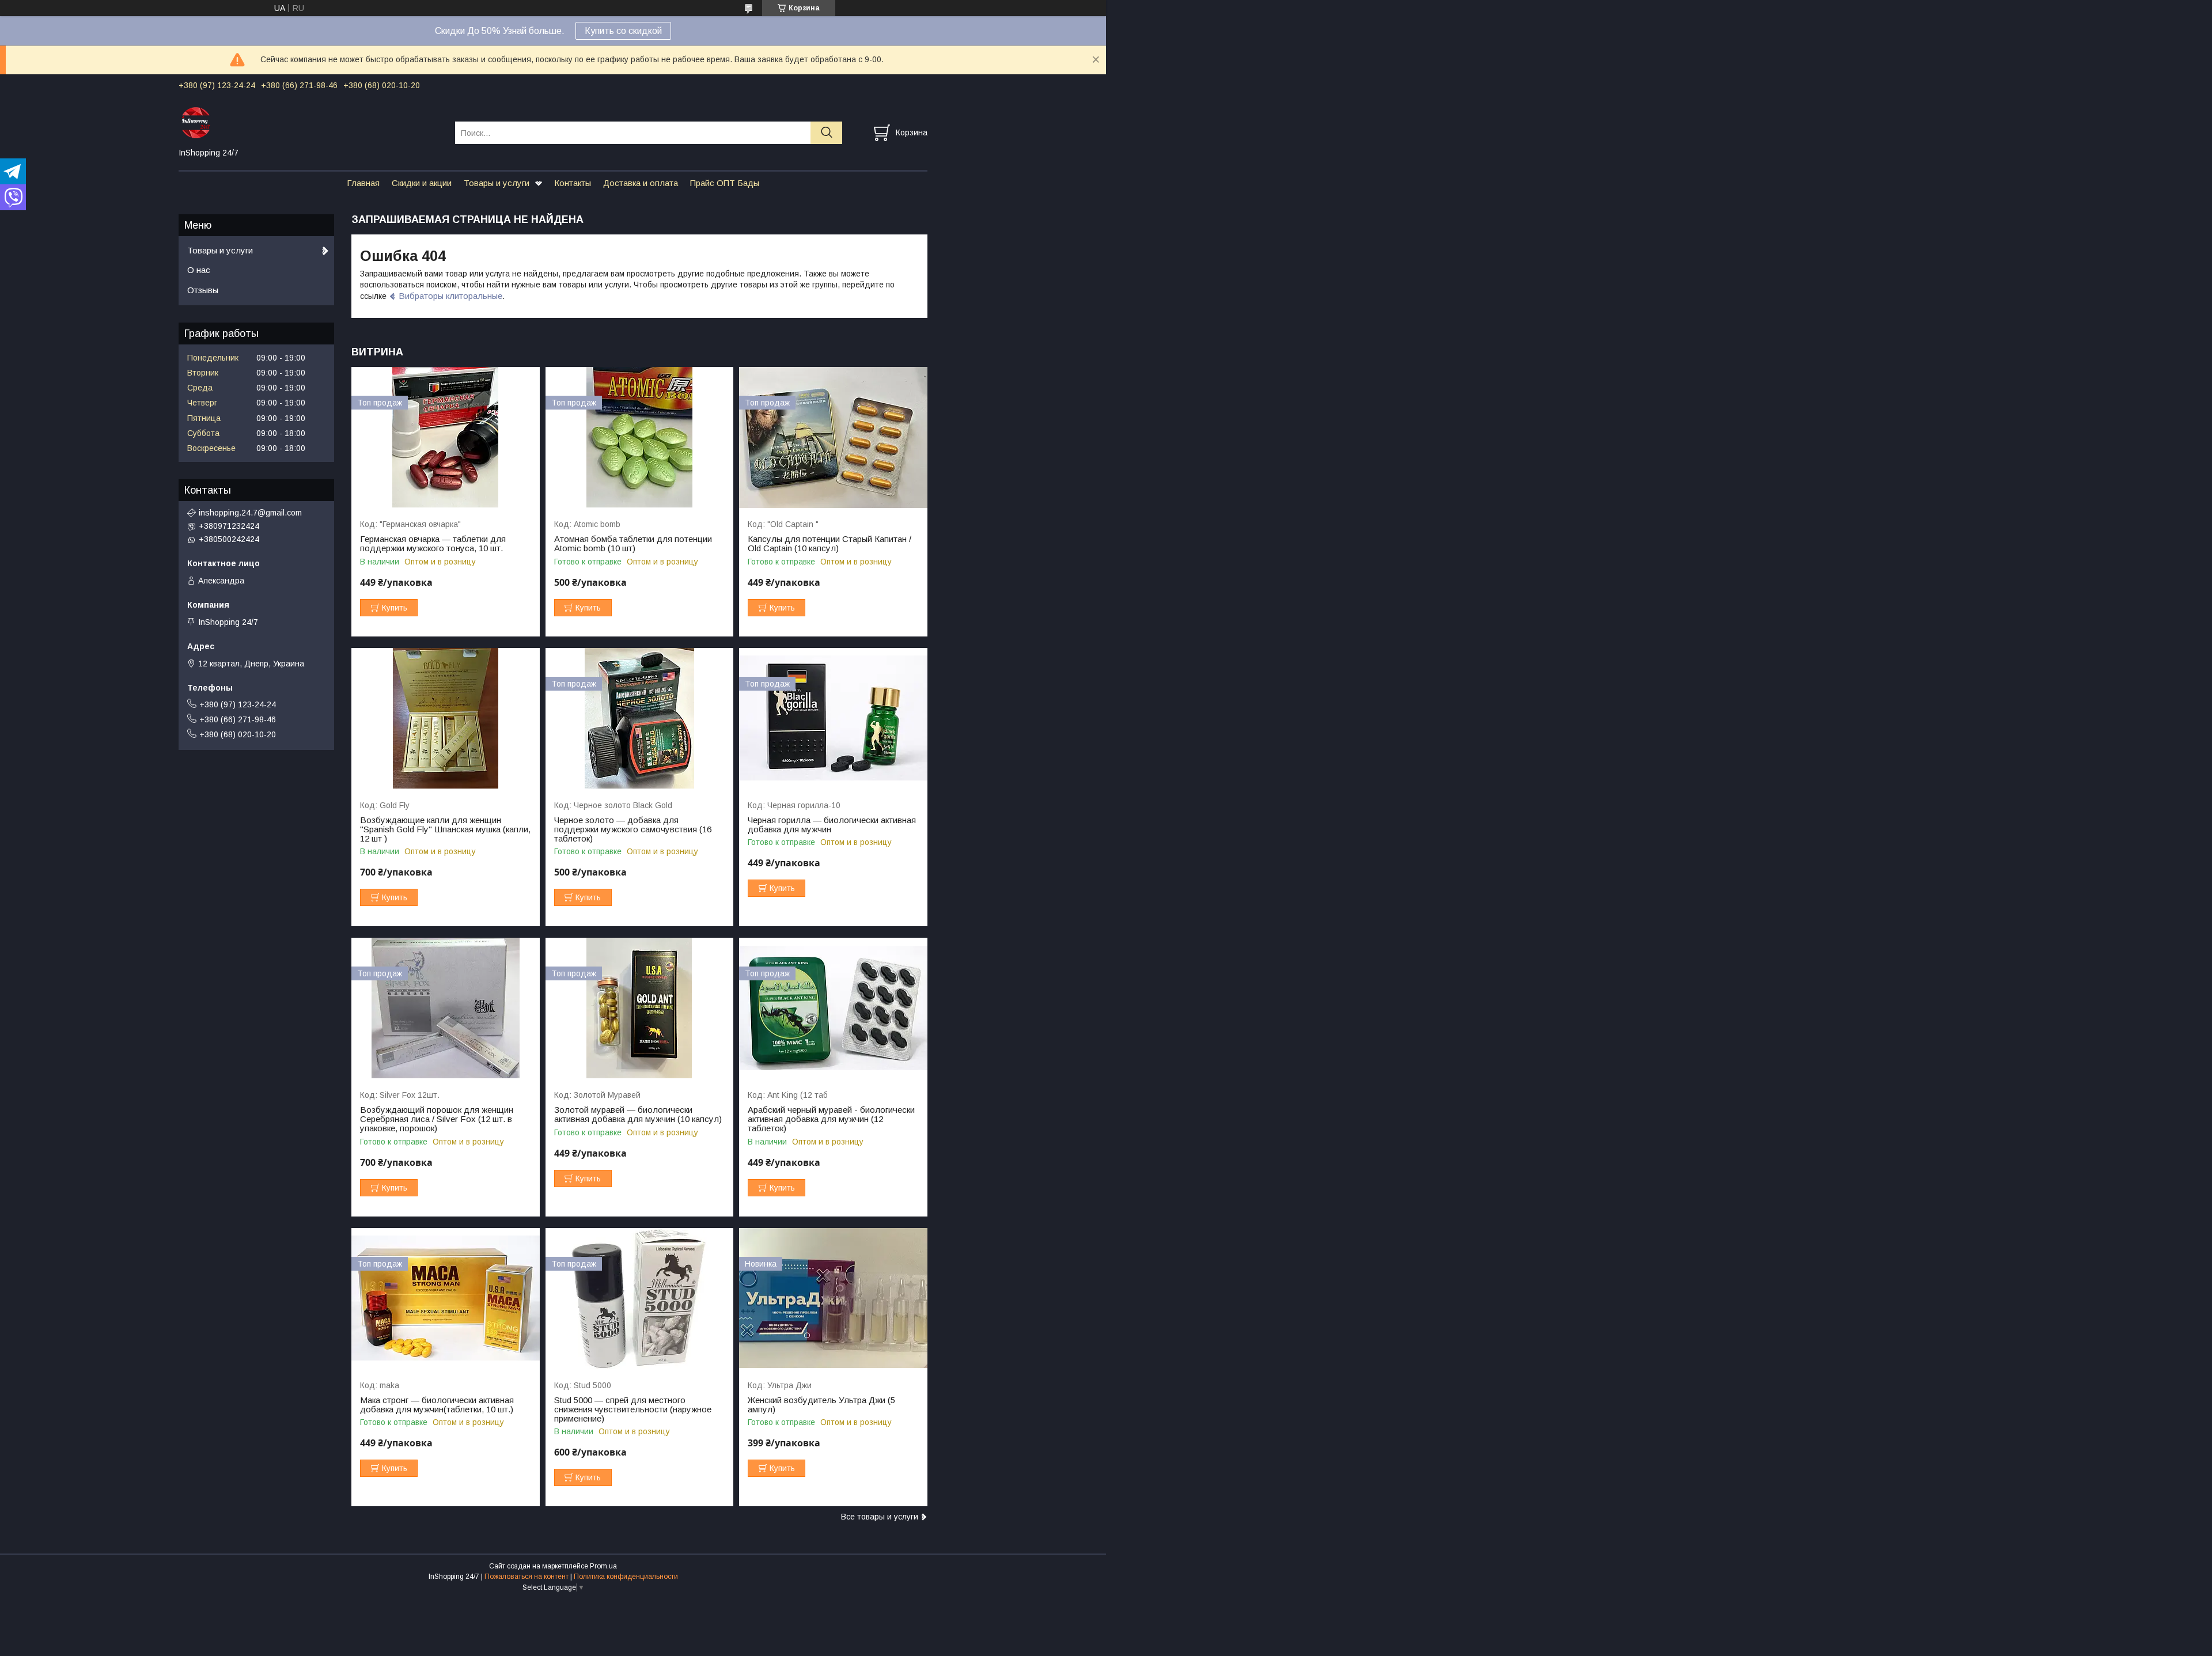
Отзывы (203, 290)
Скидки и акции (422, 183)
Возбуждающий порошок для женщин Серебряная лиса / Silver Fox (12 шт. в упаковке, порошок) (437, 1119)
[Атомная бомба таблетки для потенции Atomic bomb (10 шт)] (640, 437)
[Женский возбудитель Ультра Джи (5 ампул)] (833, 1299)
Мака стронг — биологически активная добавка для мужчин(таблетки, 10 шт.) (437, 1405)
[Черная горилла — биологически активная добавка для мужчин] (833, 719)
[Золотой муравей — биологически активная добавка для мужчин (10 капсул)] (640, 1008)
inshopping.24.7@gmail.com (250, 513)
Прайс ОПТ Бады (725, 183)
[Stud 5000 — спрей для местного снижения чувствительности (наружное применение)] (640, 1299)
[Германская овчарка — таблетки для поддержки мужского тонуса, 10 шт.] (446, 437)
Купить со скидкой (623, 31)
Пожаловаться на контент (527, 1577)
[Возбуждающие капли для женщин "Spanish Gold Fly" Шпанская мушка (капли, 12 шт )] (446, 719)
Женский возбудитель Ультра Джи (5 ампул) (821, 1405)
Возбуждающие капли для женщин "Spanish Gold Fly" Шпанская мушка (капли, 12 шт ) (445, 829)
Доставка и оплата (641, 183)
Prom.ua (603, 1566)
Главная (363, 183)
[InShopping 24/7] (310, 122)
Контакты (573, 183)
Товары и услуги (497, 183)
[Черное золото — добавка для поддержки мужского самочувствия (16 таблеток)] (640, 719)
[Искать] (826, 133)
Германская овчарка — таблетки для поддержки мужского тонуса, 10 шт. (433, 544)
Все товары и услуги (880, 1517)
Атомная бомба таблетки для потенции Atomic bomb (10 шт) (633, 544)
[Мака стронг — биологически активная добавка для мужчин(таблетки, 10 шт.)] (446, 1299)
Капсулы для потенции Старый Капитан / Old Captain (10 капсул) (829, 544)
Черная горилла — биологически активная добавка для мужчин (832, 825)
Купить (395, 608)
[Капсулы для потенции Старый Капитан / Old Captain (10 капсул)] (833, 437)
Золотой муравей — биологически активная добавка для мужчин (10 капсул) (638, 1115)
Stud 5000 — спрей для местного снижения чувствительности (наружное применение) (633, 1409)
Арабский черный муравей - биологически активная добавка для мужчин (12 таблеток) (831, 1119)
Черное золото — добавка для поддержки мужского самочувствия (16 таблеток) (633, 829)
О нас (199, 270)
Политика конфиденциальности (626, 1577)
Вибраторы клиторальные (450, 296)
